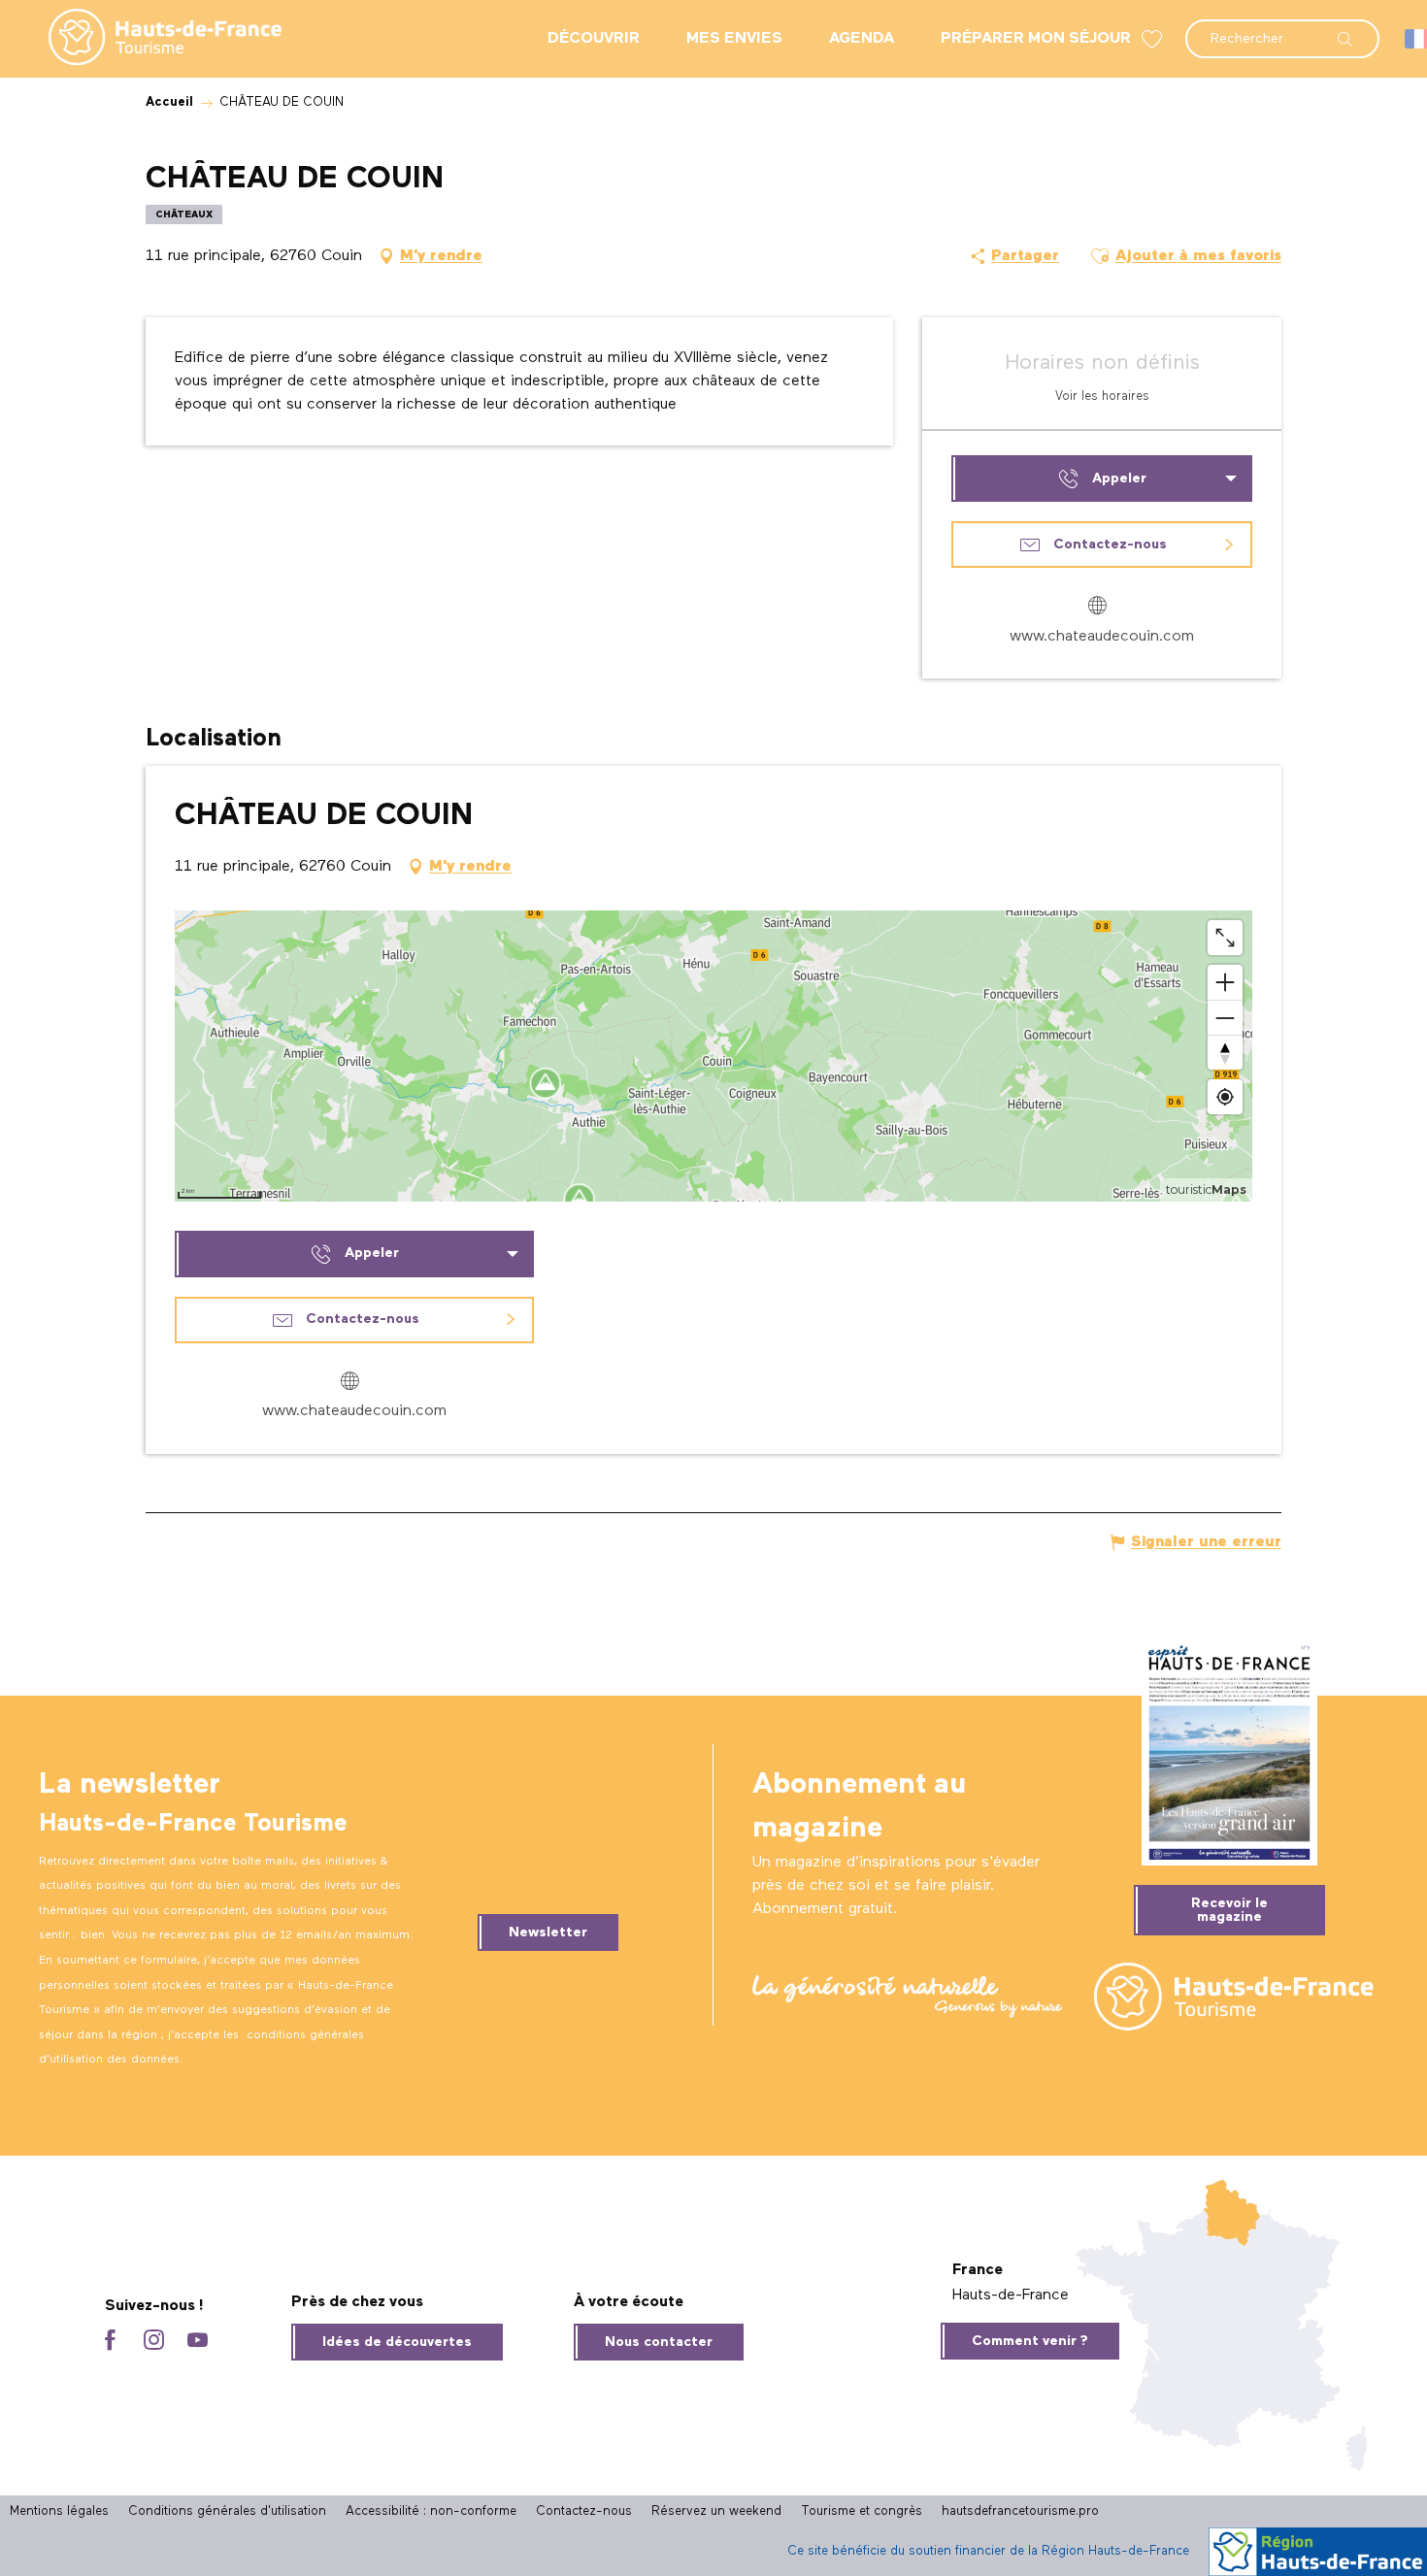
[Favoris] (1154, 39)
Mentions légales (59, 2511)
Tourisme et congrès (862, 2511)
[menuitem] (149, 39)
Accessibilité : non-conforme (431, 2511)
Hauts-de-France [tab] (1011, 2295)
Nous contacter (659, 2342)
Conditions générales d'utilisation (227, 2511)
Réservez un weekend (716, 2511)
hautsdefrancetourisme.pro (1020, 2511)
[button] (1282, 29)
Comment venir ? (1030, 2341)
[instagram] (154, 2342)
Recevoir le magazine (1229, 1910)
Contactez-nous (584, 2511)
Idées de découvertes (397, 2342)
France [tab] (978, 2270)
